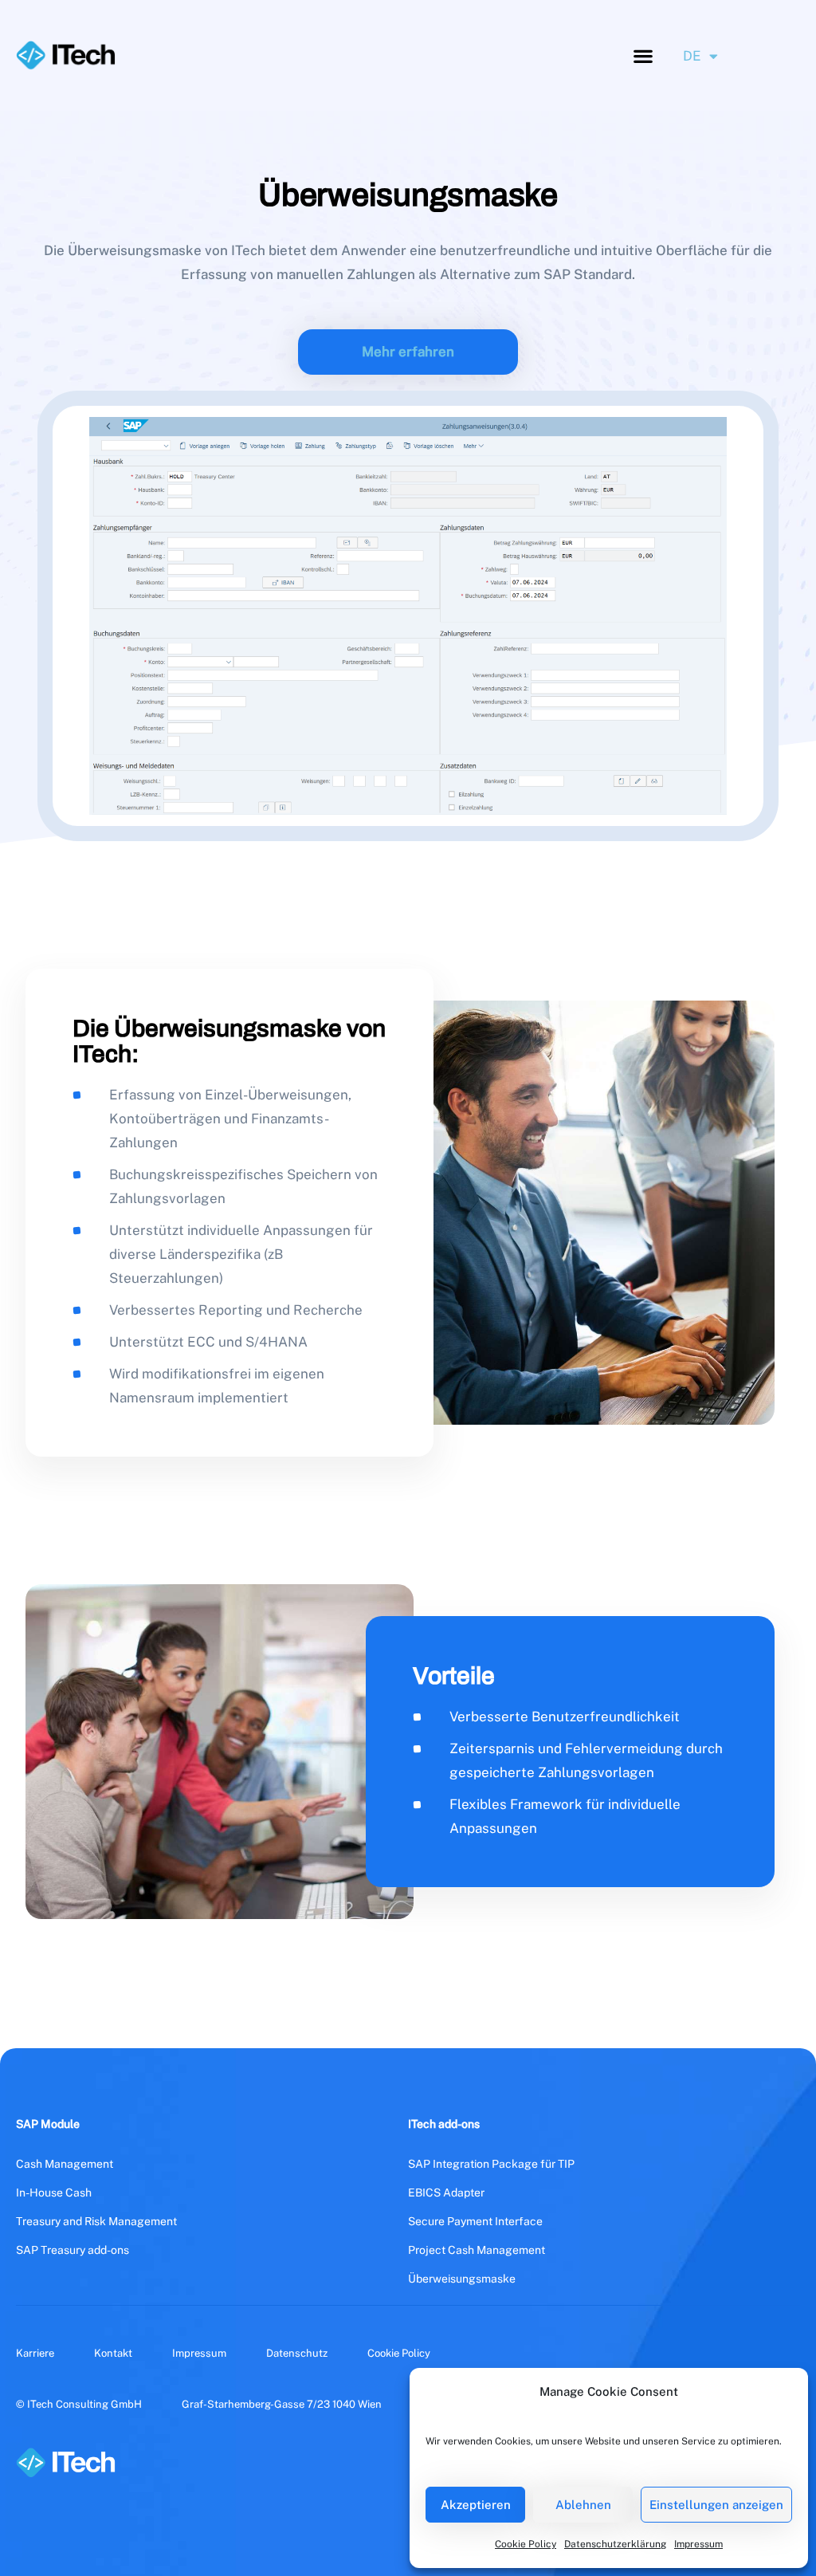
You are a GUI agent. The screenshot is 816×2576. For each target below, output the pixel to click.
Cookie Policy (526, 2544)
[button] (643, 55)
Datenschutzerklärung (615, 2544)
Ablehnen (583, 2505)
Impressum (698, 2544)
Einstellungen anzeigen (716, 2505)
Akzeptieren (476, 2505)
